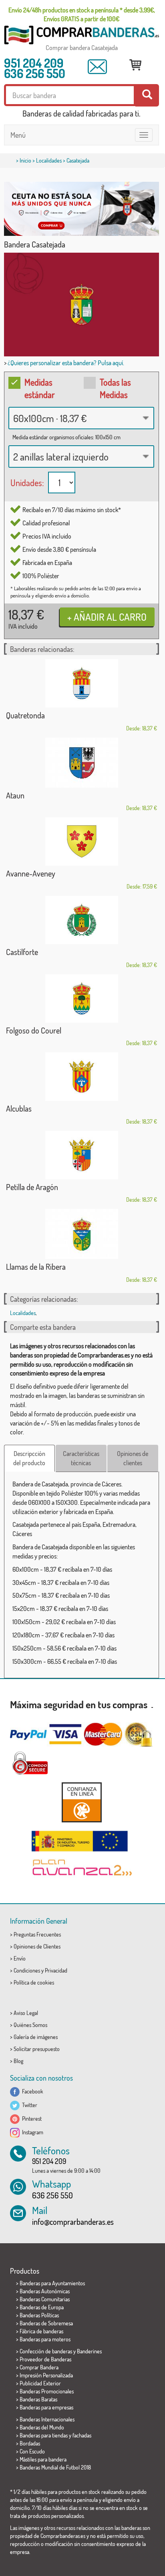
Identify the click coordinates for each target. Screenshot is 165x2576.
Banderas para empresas (46, 2407)
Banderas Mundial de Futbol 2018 (55, 2467)
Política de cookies (34, 1982)
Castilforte (22, 952)
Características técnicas (81, 1458)
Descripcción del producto (29, 1458)
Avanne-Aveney (31, 873)
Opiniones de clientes (133, 1458)
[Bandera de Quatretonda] (81, 683)
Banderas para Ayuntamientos (52, 2283)
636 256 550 (35, 73)
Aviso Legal (26, 2013)
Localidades (49, 160)
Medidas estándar (40, 388)
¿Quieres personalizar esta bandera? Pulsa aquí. (66, 363)
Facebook (31, 2091)
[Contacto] (97, 67)
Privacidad (56, 1970)
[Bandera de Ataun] (81, 763)
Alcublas (19, 1108)
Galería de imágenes (36, 2037)
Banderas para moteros (45, 2339)
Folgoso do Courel (34, 1030)
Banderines (89, 2351)
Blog (18, 2061)
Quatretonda (25, 715)
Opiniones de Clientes (37, 1946)
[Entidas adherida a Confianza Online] (81, 1802)
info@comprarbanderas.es (73, 2222)
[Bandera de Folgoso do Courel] (81, 998)
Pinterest (31, 2119)
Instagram (31, 2132)
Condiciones (27, 1970)
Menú (18, 135)
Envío (20, 1958)
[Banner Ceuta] (81, 209)
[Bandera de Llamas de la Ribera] (81, 1234)
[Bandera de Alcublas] (81, 1077)
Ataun (15, 795)
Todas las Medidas (115, 388)
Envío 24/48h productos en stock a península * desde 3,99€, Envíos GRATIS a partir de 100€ (82, 14)
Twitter (28, 2105)
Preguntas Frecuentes (37, 1934)
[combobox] (81, 418)
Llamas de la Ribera (36, 1267)
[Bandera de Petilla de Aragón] (81, 1155)
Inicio (25, 160)
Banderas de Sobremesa (46, 2323)
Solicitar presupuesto (37, 2049)
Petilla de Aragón (32, 1187)
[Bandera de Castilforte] (81, 920)
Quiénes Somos (30, 2025)
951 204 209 (34, 63)
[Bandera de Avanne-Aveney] (81, 842)
